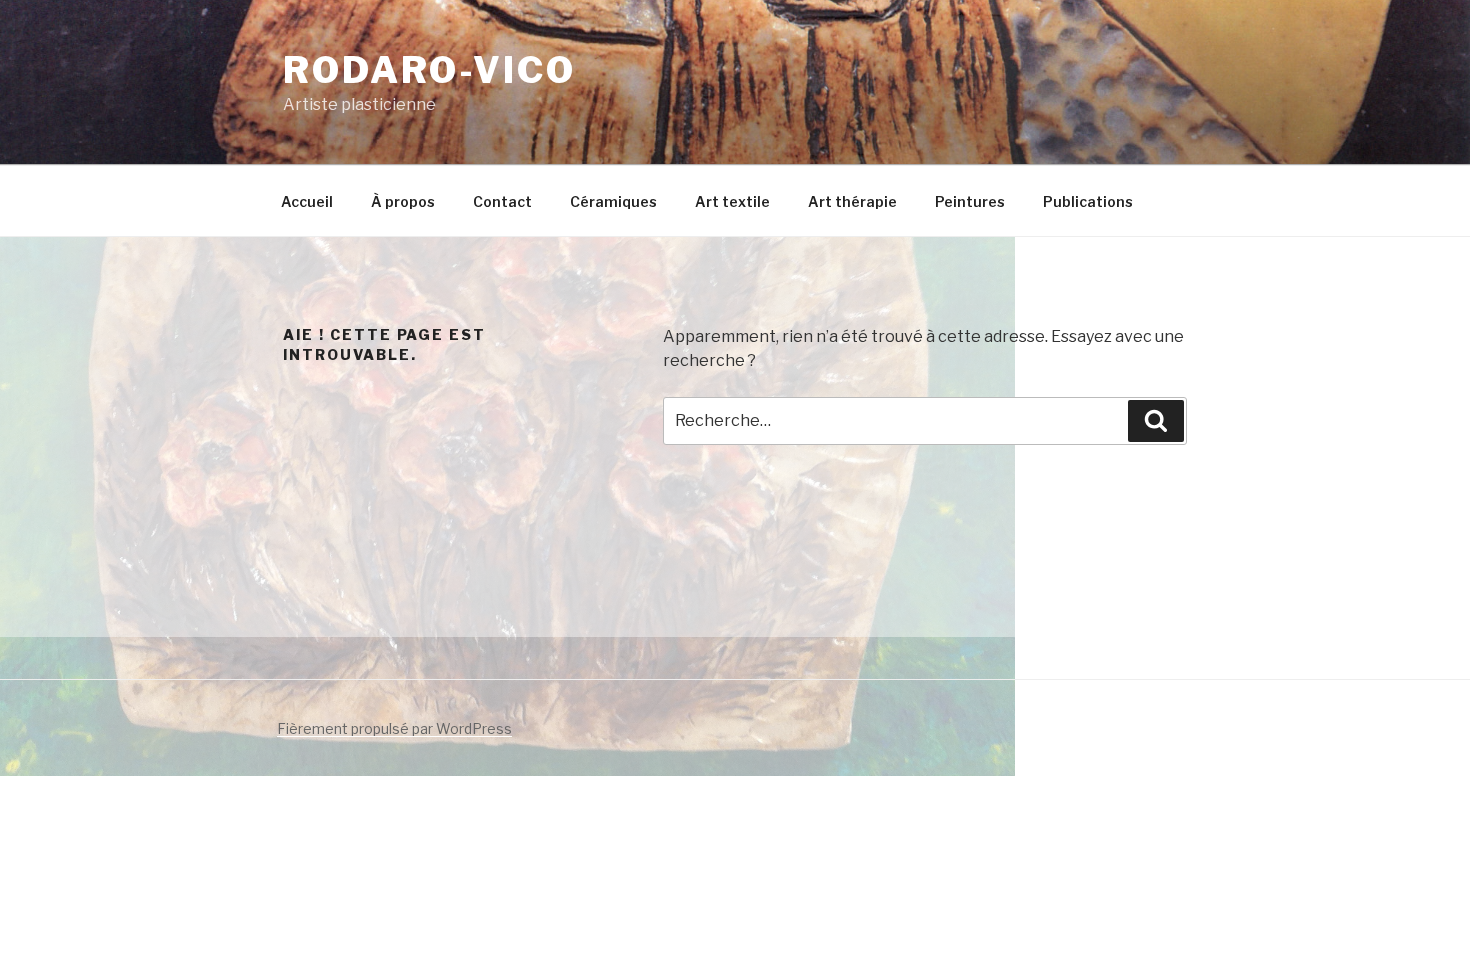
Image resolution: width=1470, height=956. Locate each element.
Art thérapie (852, 201)
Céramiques (613, 201)
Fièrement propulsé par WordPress (394, 728)
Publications (1088, 201)
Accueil (307, 201)
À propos (403, 201)
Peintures (970, 201)
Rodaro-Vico (429, 70)
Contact (502, 201)
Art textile (732, 201)
